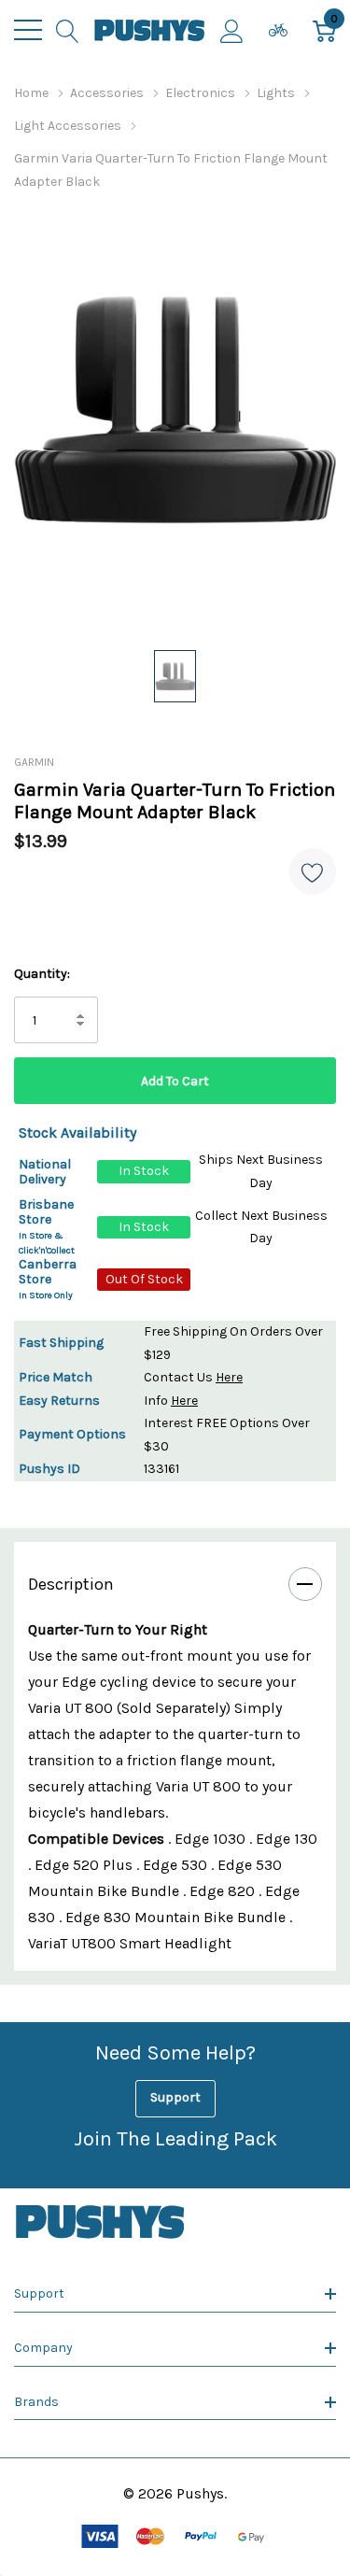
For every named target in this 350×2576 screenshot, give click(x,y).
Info (171, 1401)
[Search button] (68, 30)
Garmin (34, 762)
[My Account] (232, 30)
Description (71, 1584)
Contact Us (193, 1377)
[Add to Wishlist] (313, 871)
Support (175, 2097)
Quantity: (42, 974)
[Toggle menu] (28, 30)
